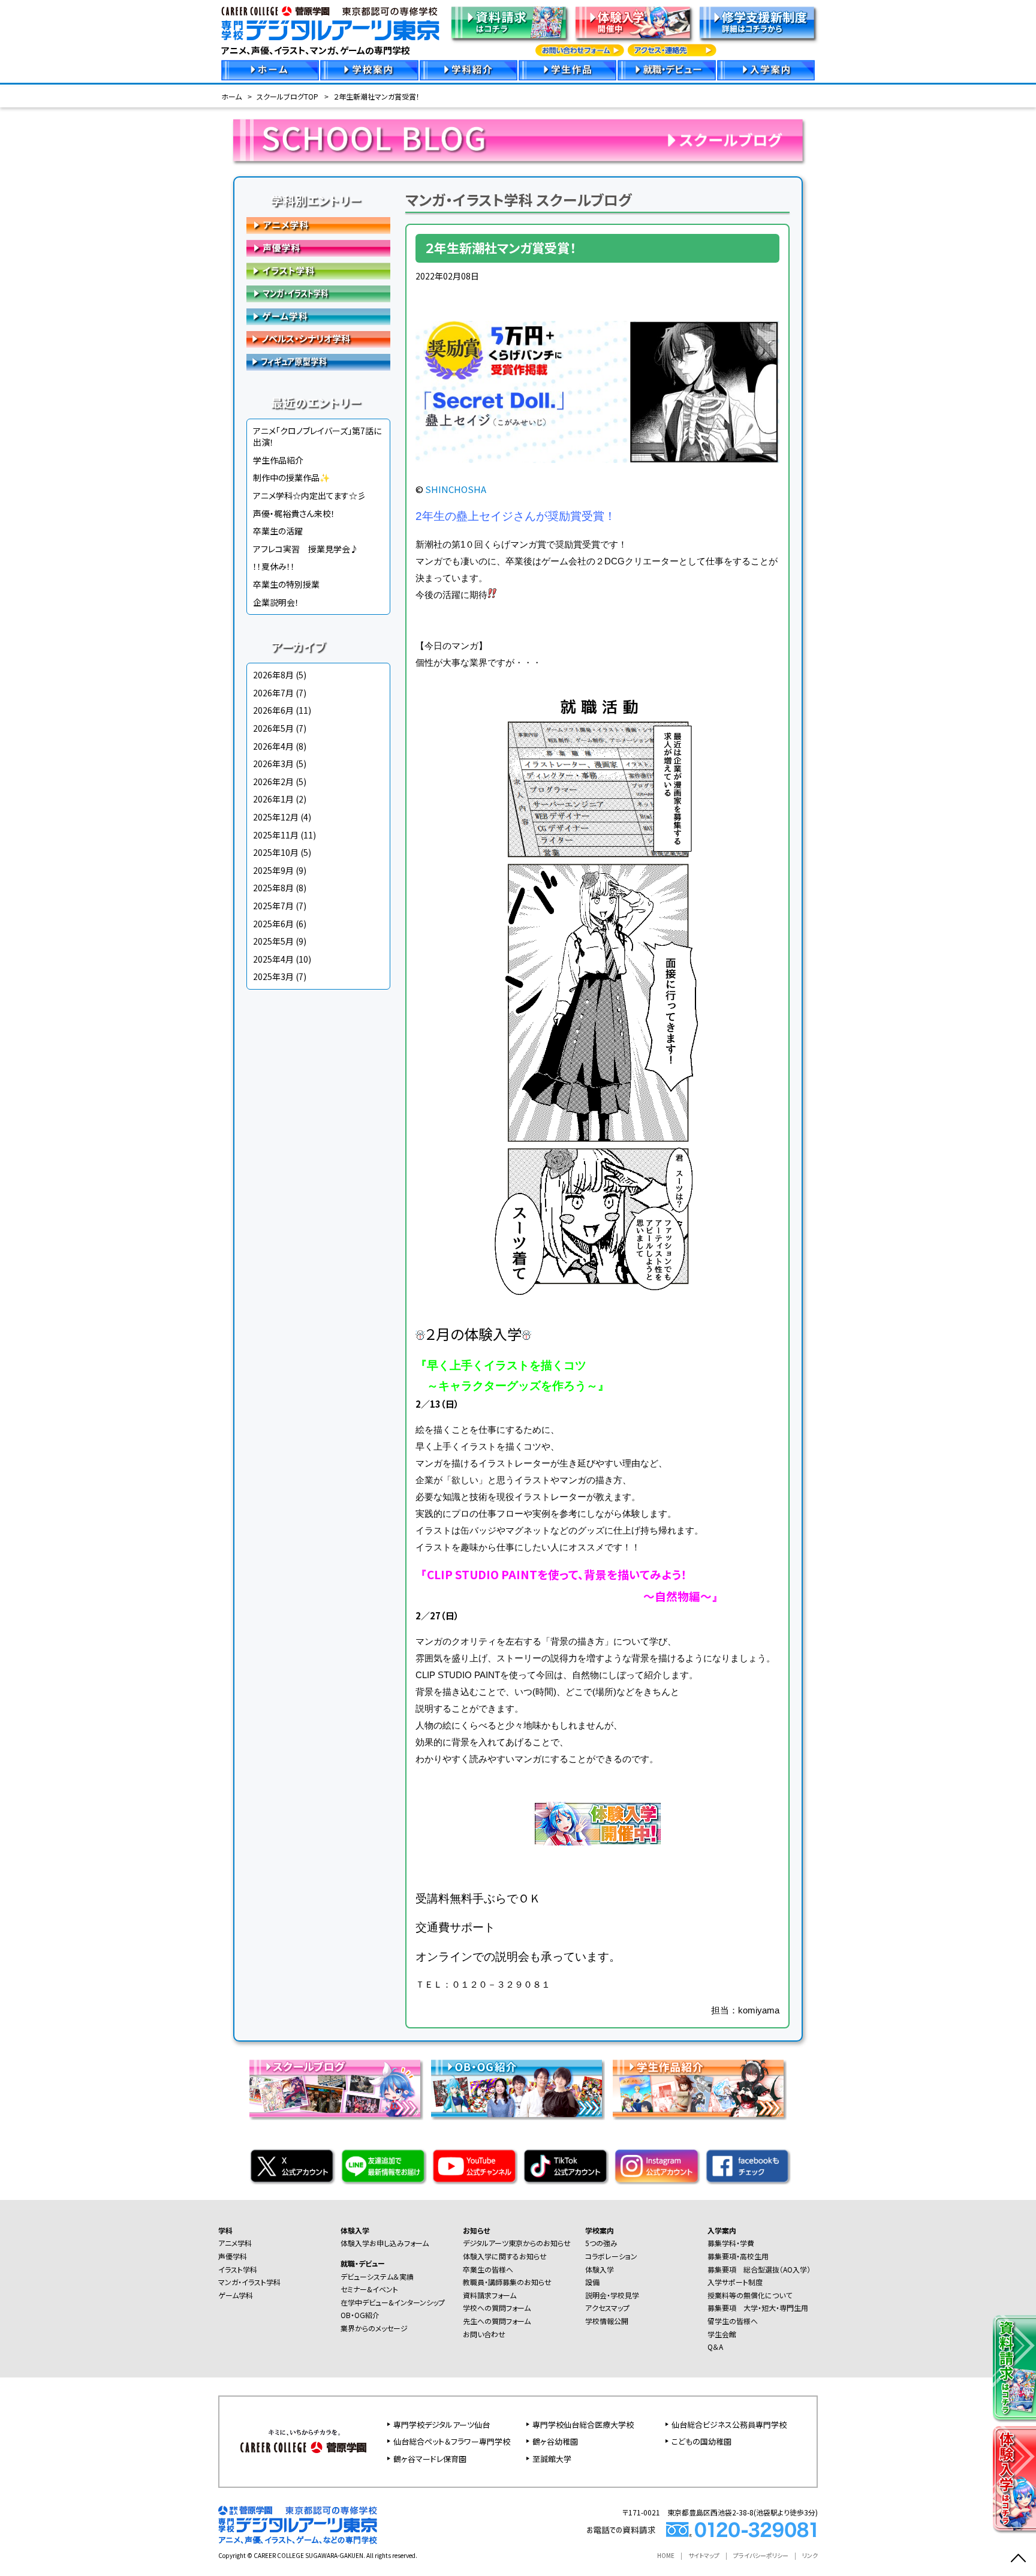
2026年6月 (273, 710)
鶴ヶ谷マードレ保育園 (430, 2459)
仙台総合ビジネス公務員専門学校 (729, 2425)
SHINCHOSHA (456, 489)
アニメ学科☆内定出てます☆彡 (309, 495)
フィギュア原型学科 (318, 362)
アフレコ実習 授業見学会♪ (306, 549)
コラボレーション (611, 2256)
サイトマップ (704, 2555)
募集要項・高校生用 (738, 2256)
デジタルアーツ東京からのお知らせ (517, 2243)
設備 (592, 2282)
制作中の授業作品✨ (291, 477)
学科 (225, 2230)
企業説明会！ (276, 602)
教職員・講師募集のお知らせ (507, 2282)
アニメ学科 (318, 226)
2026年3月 (273, 764)
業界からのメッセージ (374, 2328)
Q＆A (715, 2347)
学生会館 (722, 2334)
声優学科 (318, 248)
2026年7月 (273, 693)
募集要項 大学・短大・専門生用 (758, 2308)
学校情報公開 (607, 2321)
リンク (810, 2555)
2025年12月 (276, 817)
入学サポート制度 (735, 2282)
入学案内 (722, 2230)
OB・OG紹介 (360, 2315)
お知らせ (476, 2230)
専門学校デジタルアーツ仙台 (442, 2425)
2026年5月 (273, 728)
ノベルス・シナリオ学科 (318, 339)
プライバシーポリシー (761, 2555)
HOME (666, 2555)
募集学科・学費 (731, 2243)
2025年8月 (273, 888)
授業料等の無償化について (750, 2295)
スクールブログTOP (287, 96)
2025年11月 (276, 835)
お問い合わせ (484, 2334)
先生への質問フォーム (497, 2321)
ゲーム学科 (318, 317)
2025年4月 (273, 959)
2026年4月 (273, 746)
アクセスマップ (607, 2308)
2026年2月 (273, 781)
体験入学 (355, 2230)
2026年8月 (273, 675)
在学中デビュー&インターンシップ (393, 2302)
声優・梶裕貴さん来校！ (294, 513)
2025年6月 (273, 924)
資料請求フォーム (490, 2295)
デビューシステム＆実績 (377, 2276)
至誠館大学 (552, 2459)
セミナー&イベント (369, 2289)
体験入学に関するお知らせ (505, 2256)
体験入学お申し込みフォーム (385, 2243)
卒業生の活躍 (278, 531)
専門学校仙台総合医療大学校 (583, 2425)
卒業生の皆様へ (488, 2269)
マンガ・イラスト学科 (318, 294)
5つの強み (601, 2243)
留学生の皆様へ (733, 2321)
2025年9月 (273, 870)
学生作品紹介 (278, 460)
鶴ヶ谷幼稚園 (555, 2441)
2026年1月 (273, 799)
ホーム (231, 96)
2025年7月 (273, 906)
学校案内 (600, 2230)
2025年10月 (276, 852)
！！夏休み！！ (274, 566)
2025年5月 (273, 941)
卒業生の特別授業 (286, 584)
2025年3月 (273, 976)
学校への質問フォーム (497, 2308)
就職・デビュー (363, 2263)
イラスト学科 (318, 271)
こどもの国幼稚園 (701, 2441)
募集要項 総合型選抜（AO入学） (759, 2269)
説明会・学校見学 (612, 2295)
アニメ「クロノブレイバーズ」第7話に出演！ (317, 437)
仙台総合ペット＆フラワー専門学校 (452, 2441)
